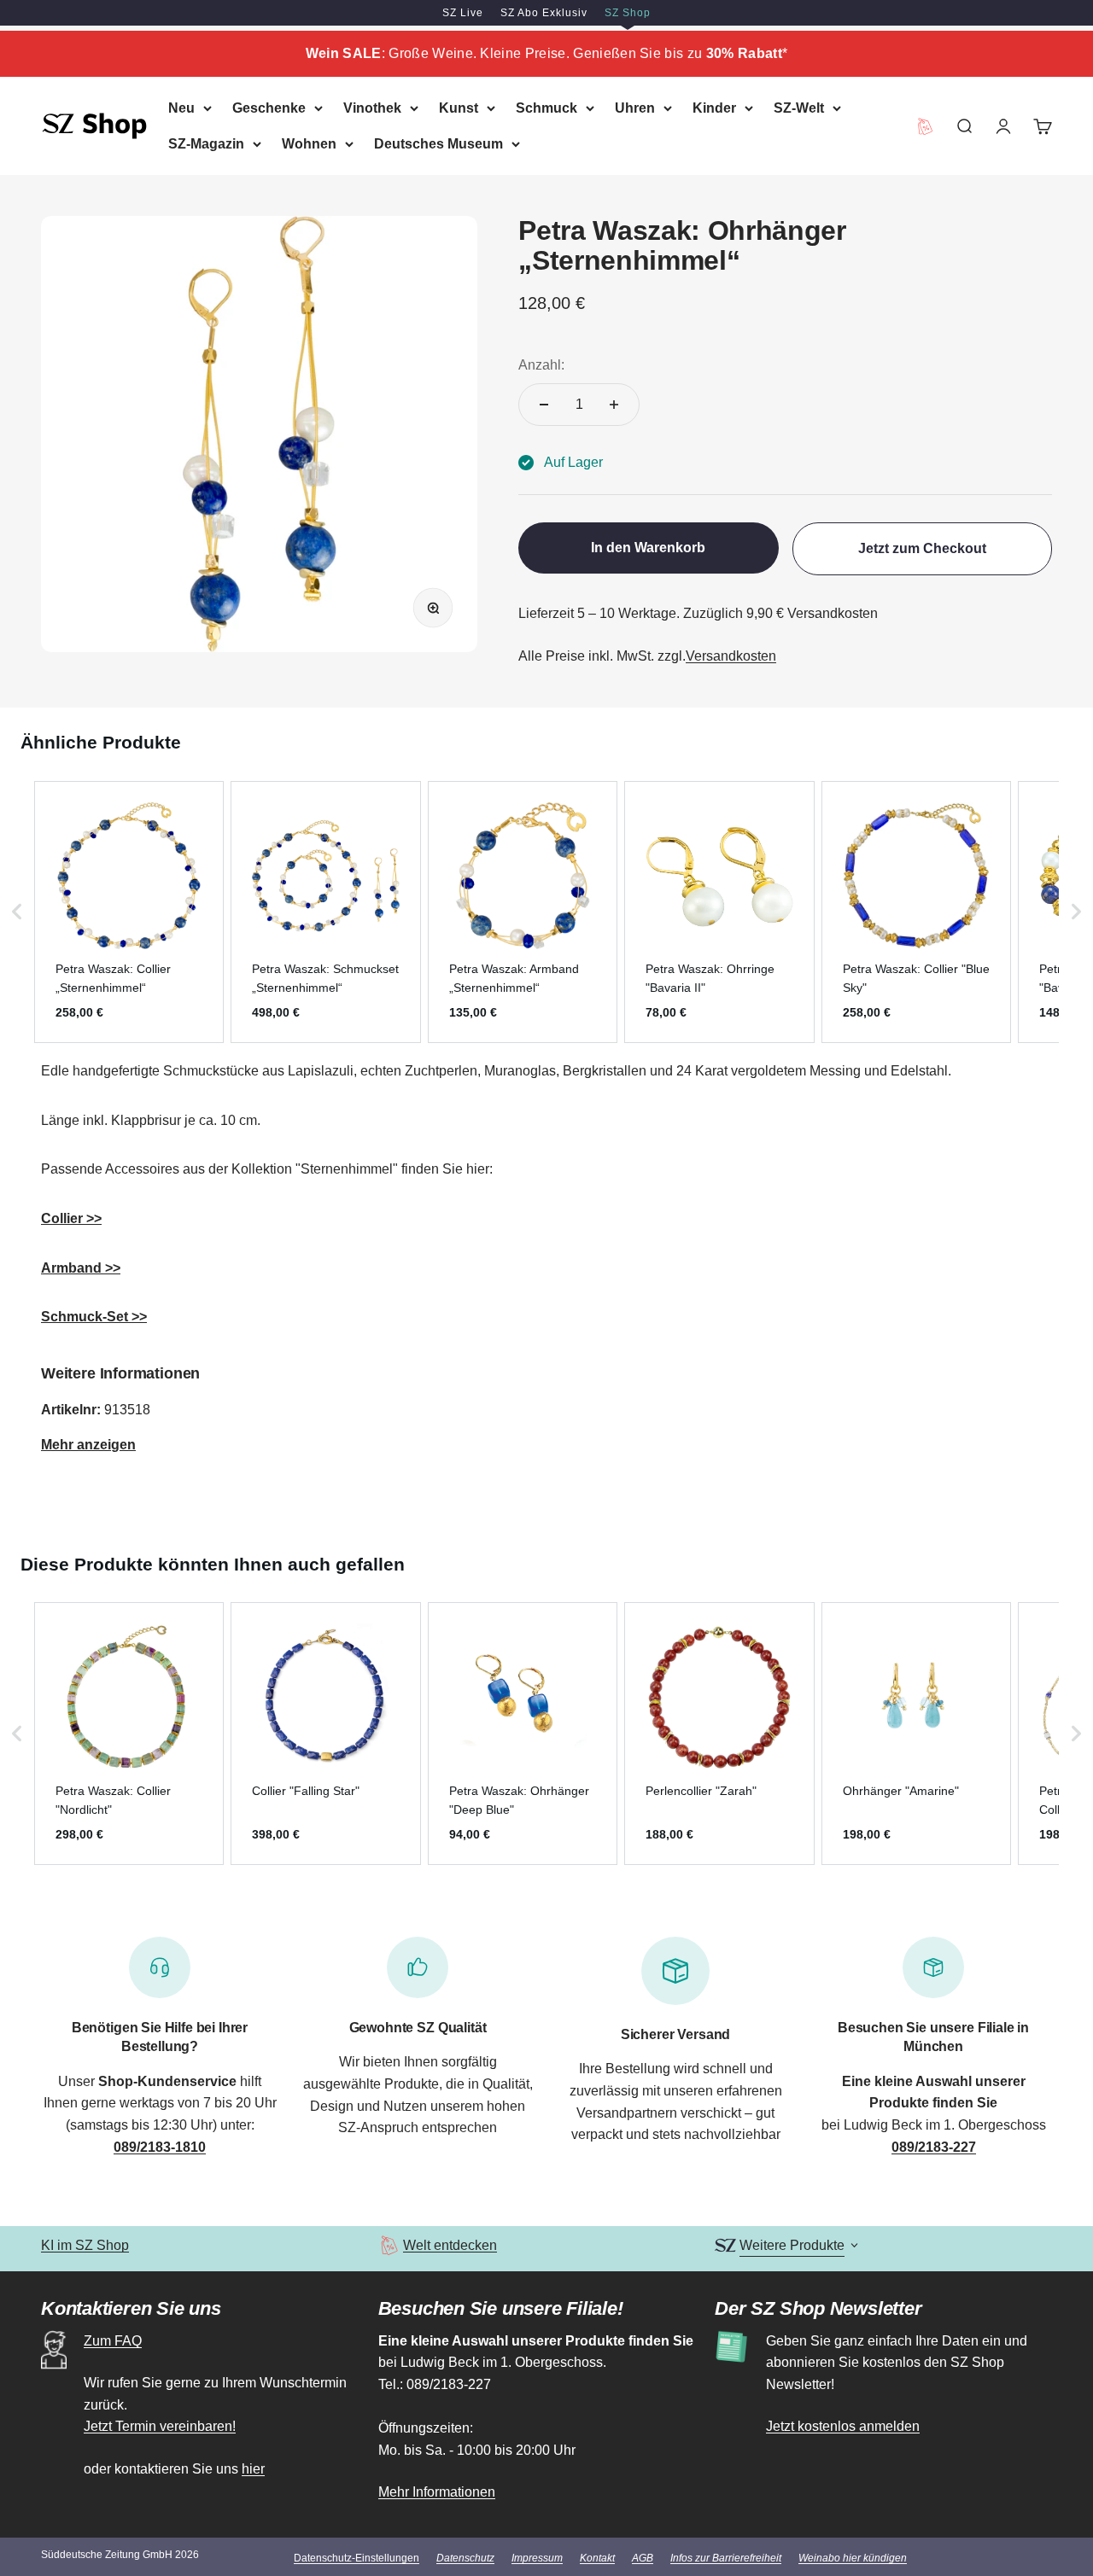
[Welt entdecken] (389, 2245)
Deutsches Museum (438, 143)
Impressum (537, 2558)
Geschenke (269, 108)
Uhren (635, 108)
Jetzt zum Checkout (922, 548)
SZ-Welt (799, 108)
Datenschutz (465, 2558)
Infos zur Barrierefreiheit (726, 2558)
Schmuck (546, 108)
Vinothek (372, 108)
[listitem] (129, 912)
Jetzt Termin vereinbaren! (160, 2426)
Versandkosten (731, 656)
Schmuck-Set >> (94, 1317)
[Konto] (1003, 125)
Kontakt (597, 2558)
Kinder (714, 108)
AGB (643, 2558)
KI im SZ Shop (85, 2245)
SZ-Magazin (206, 143)
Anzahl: (541, 365)
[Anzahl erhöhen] (614, 405)
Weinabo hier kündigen (853, 2558)
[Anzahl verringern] (544, 405)
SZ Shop (628, 13)
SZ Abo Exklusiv (544, 13)
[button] (17, 912)
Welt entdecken (450, 2245)
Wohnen (309, 143)
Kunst (459, 108)
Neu (181, 108)
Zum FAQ (113, 2341)
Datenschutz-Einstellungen (357, 2558)
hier (253, 2469)
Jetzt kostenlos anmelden (843, 2426)
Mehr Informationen (437, 2492)
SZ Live (463, 13)
